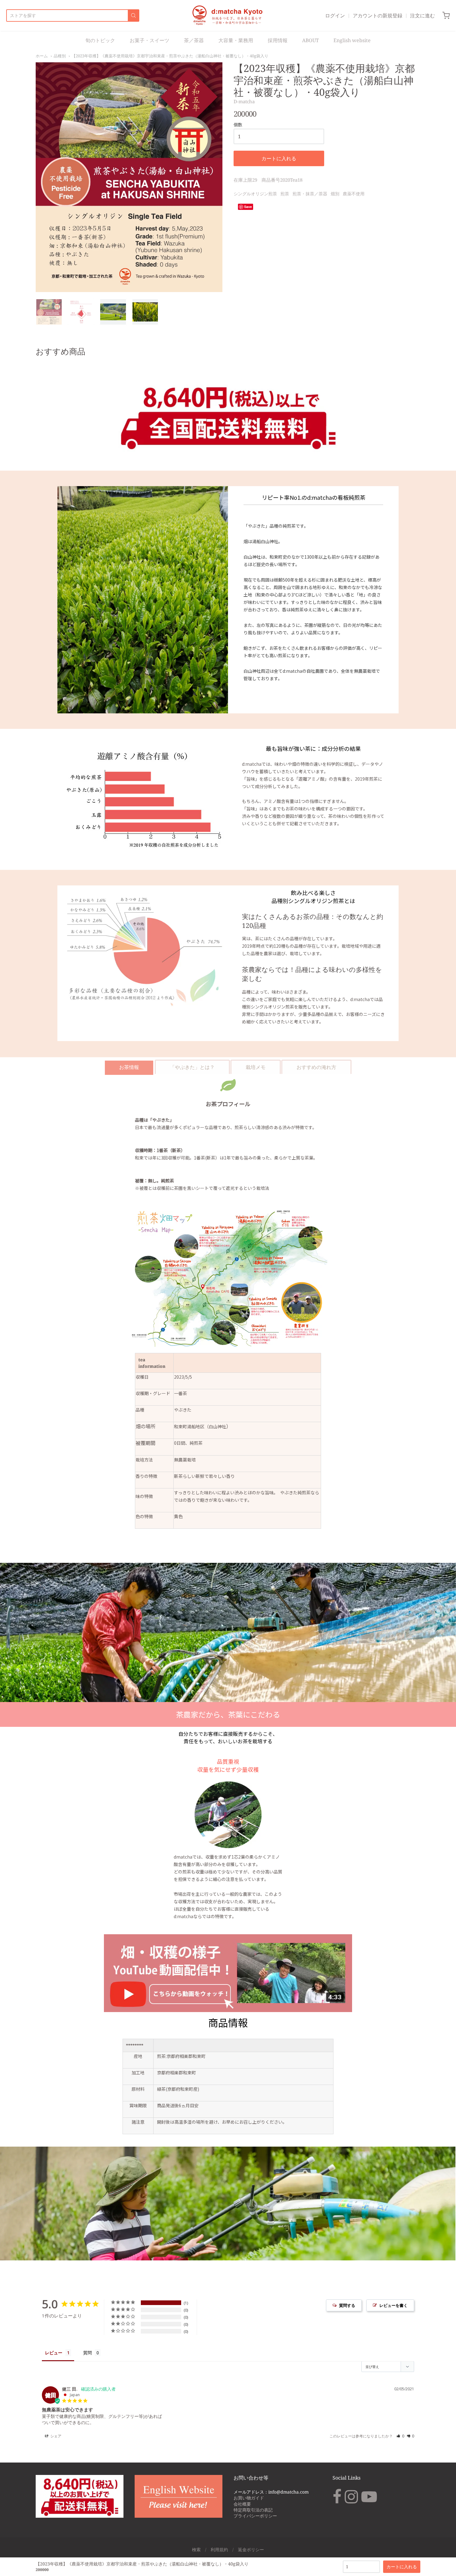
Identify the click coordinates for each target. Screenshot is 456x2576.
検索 (196, 2549)
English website (352, 40)
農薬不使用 (354, 194)
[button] (400, 2436)
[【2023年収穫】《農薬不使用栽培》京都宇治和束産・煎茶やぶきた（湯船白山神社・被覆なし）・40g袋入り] (49, 312)
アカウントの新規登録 (378, 16)
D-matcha (244, 101)
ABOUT (311, 40)
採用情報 (278, 40)
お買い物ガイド (249, 2498)
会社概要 (242, 2504)
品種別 (60, 56)
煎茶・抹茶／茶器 (310, 194)
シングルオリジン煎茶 (255, 194)
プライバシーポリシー (255, 2516)
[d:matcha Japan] (228, 16)
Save (248, 207)
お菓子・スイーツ (150, 40)
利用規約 (219, 2549)
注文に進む (422, 16)
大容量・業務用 (236, 40)
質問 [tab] (87, 2353)
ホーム (42, 56)
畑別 (335, 194)
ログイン (335, 16)
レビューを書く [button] (393, 2305)
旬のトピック (100, 40)
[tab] (129, 1067)
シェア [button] (55, 2436)
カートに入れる (279, 158)
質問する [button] (347, 2305)
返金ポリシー (251, 2549)
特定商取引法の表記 (253, 2510)
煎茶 (285, 194)
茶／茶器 (194, 40)
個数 (238, 125)
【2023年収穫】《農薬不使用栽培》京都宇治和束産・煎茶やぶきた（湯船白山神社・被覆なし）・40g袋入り (170, 56)
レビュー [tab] (54, 2353)
